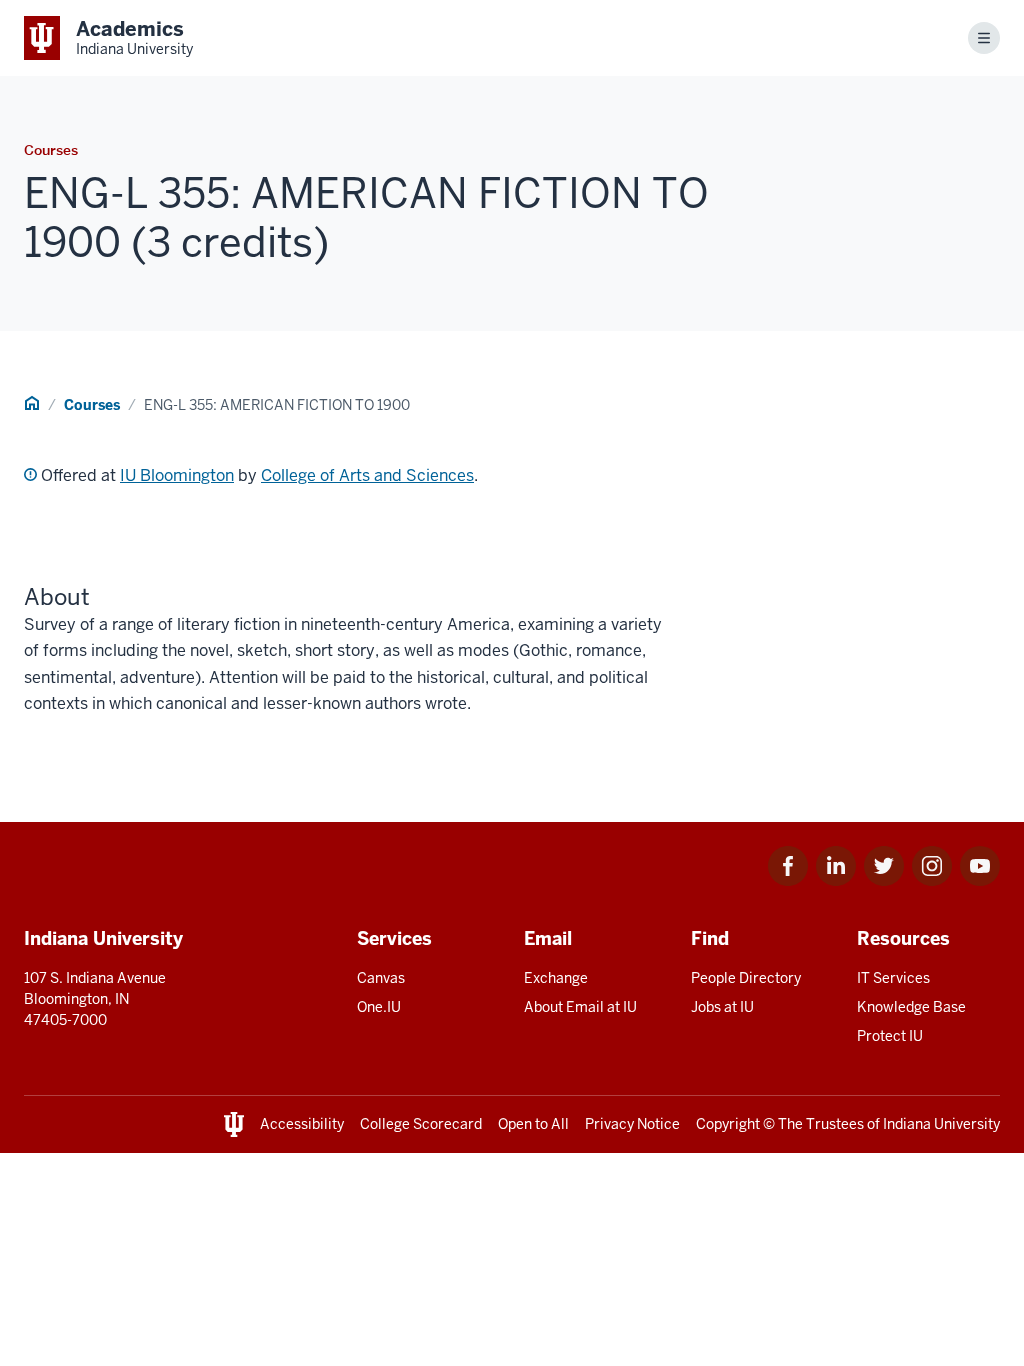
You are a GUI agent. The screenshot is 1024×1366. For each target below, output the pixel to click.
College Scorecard (421, 1124)
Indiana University (941, 1124)
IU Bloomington (177, 475)
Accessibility (302, 1124)
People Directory (746, 978)
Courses (92, 405)
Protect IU (890, 1036)
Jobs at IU (722, 1007)
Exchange (556, 978)
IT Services (893, 978)
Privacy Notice (632, 1124)
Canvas (381, 978)
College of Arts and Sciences (367, 475)
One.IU (379, 1007)
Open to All (533, 1124)
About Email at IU (580, 1007)
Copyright (728, 1124)
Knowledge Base (911, 1007)
